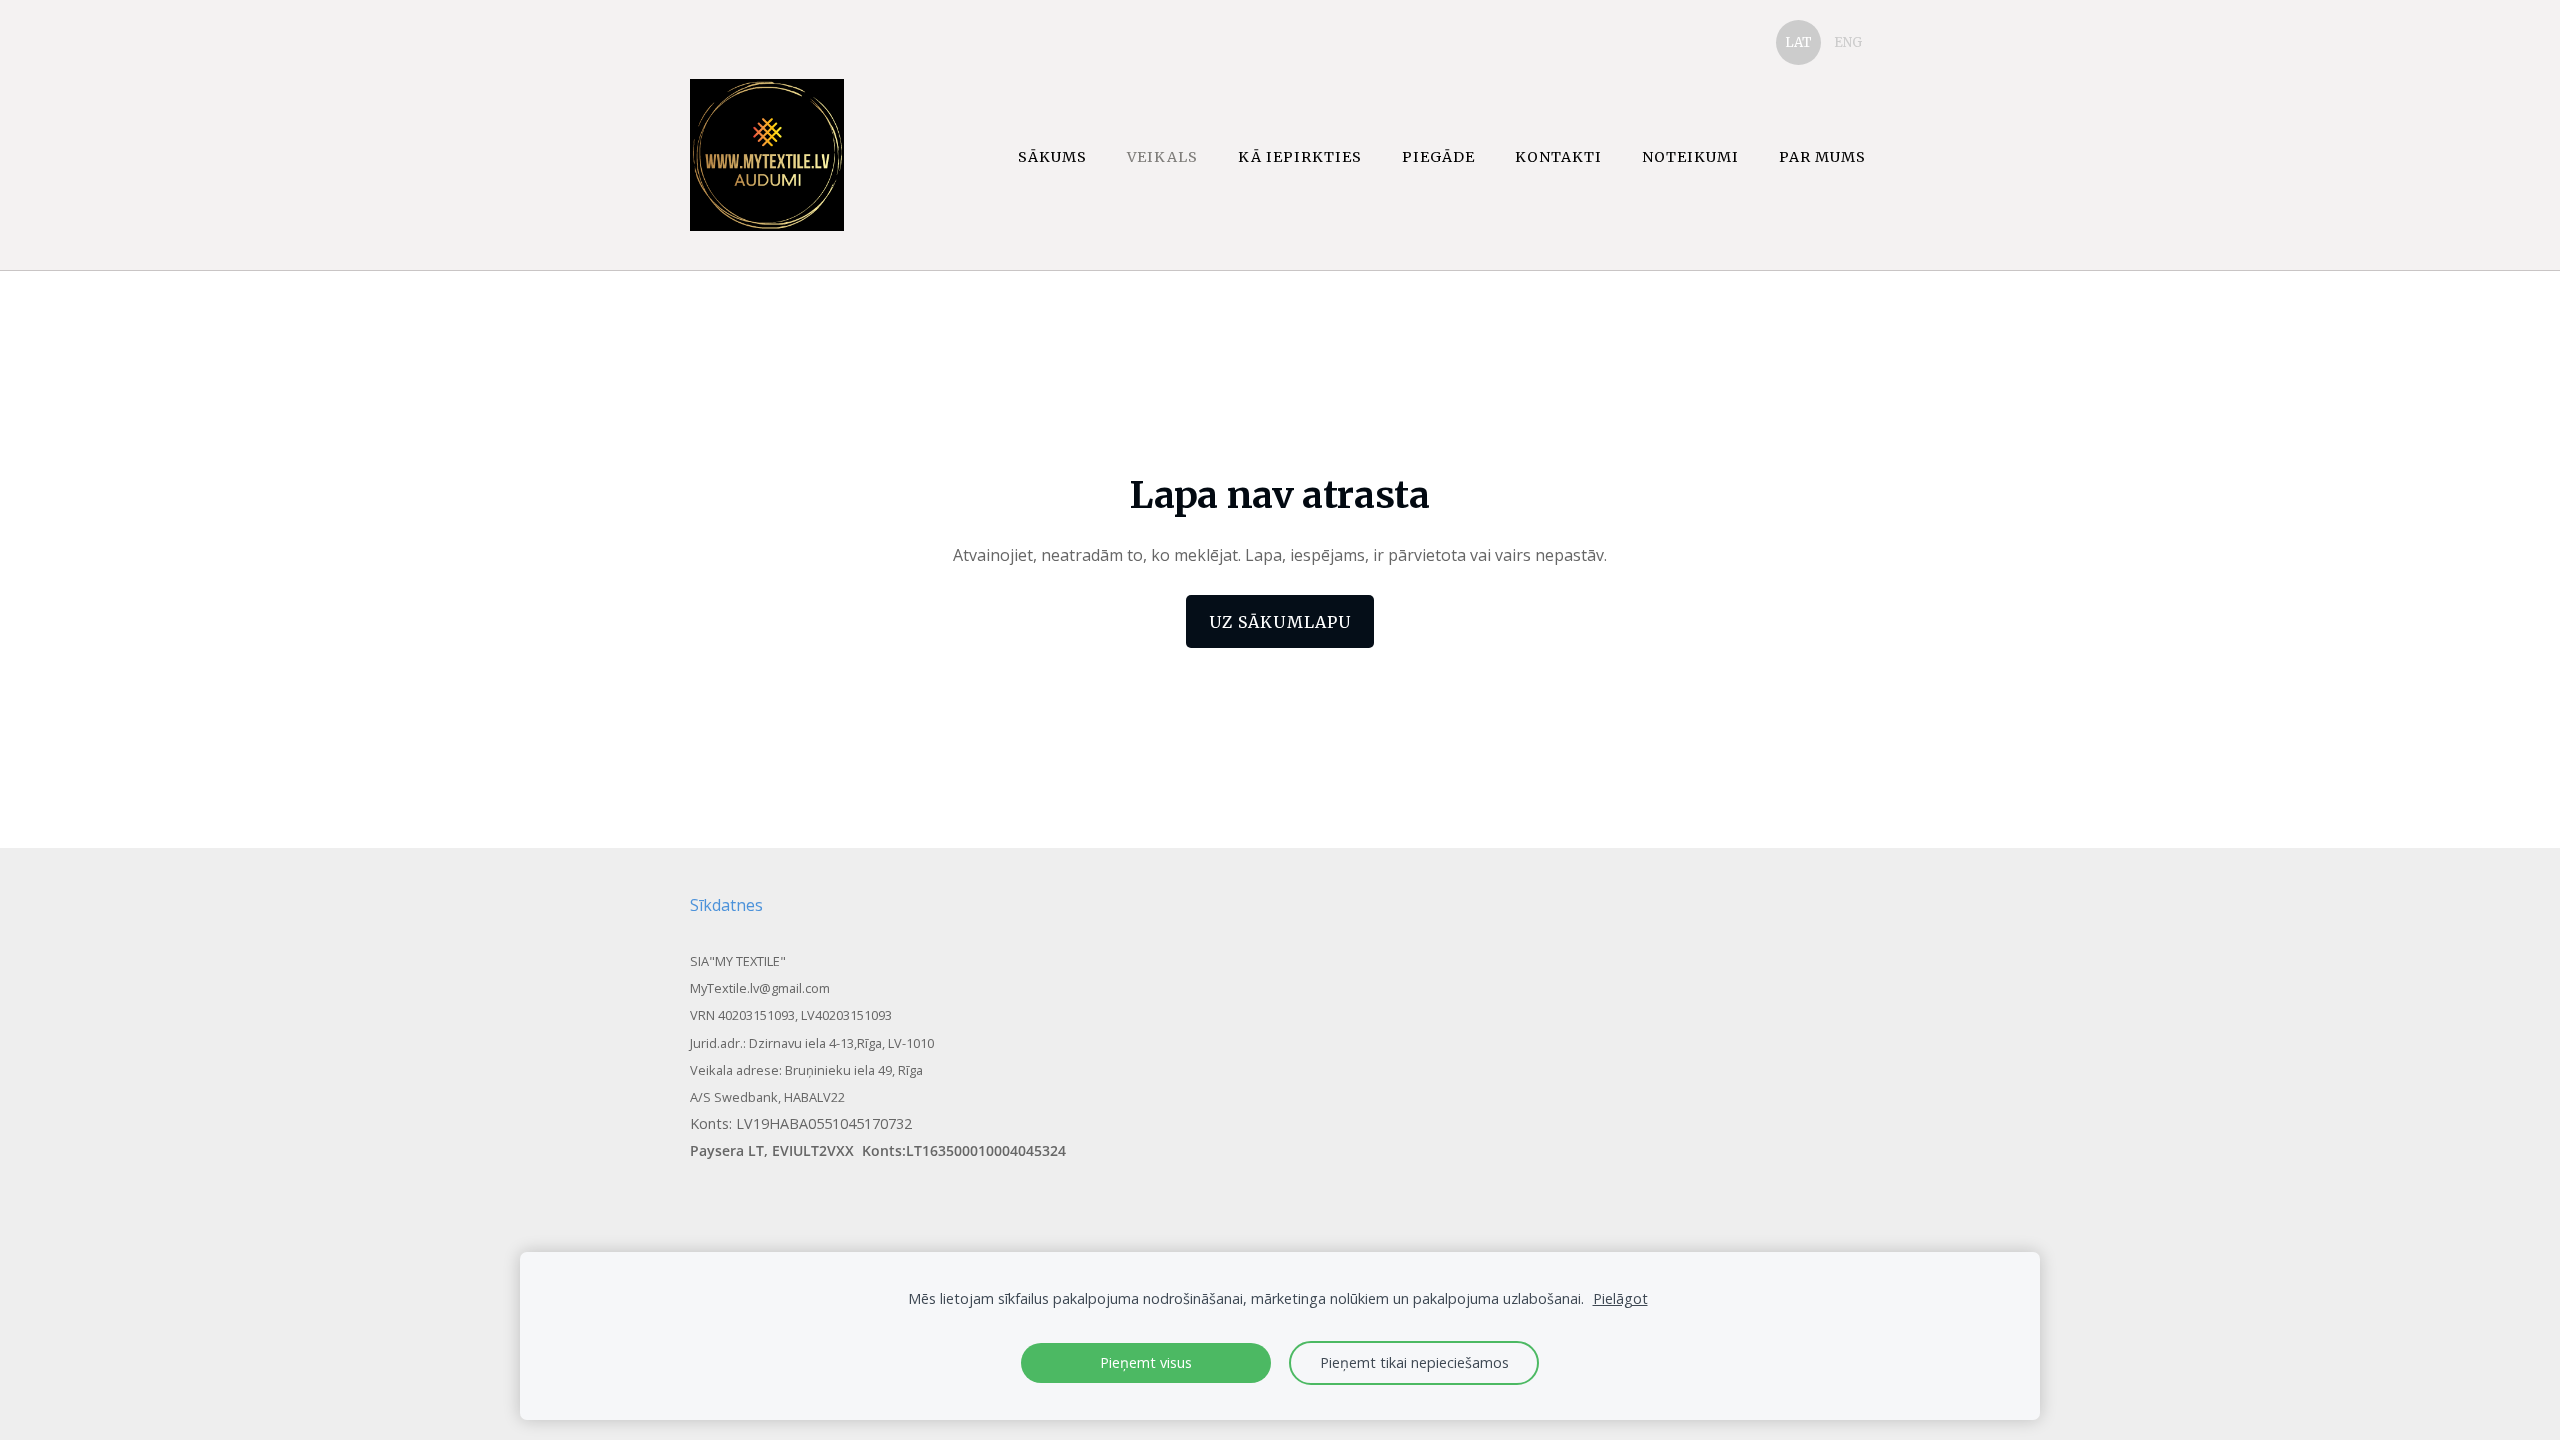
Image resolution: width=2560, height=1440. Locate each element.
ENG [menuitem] (1848, 42)
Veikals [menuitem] (1162, 157)
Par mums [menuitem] (1822, 157)
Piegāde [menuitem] (1438, 157)
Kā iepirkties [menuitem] (1300, 157)
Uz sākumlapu (1280, 622)
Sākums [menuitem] (1052, 157)
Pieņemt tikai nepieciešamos (1414, 1362)
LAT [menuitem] (1798, 42)
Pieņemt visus (1146, 1362)
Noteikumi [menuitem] (1690, 157)
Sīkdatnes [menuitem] (726, 905)
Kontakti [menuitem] (1558, 157)
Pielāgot (1620, 1298)
